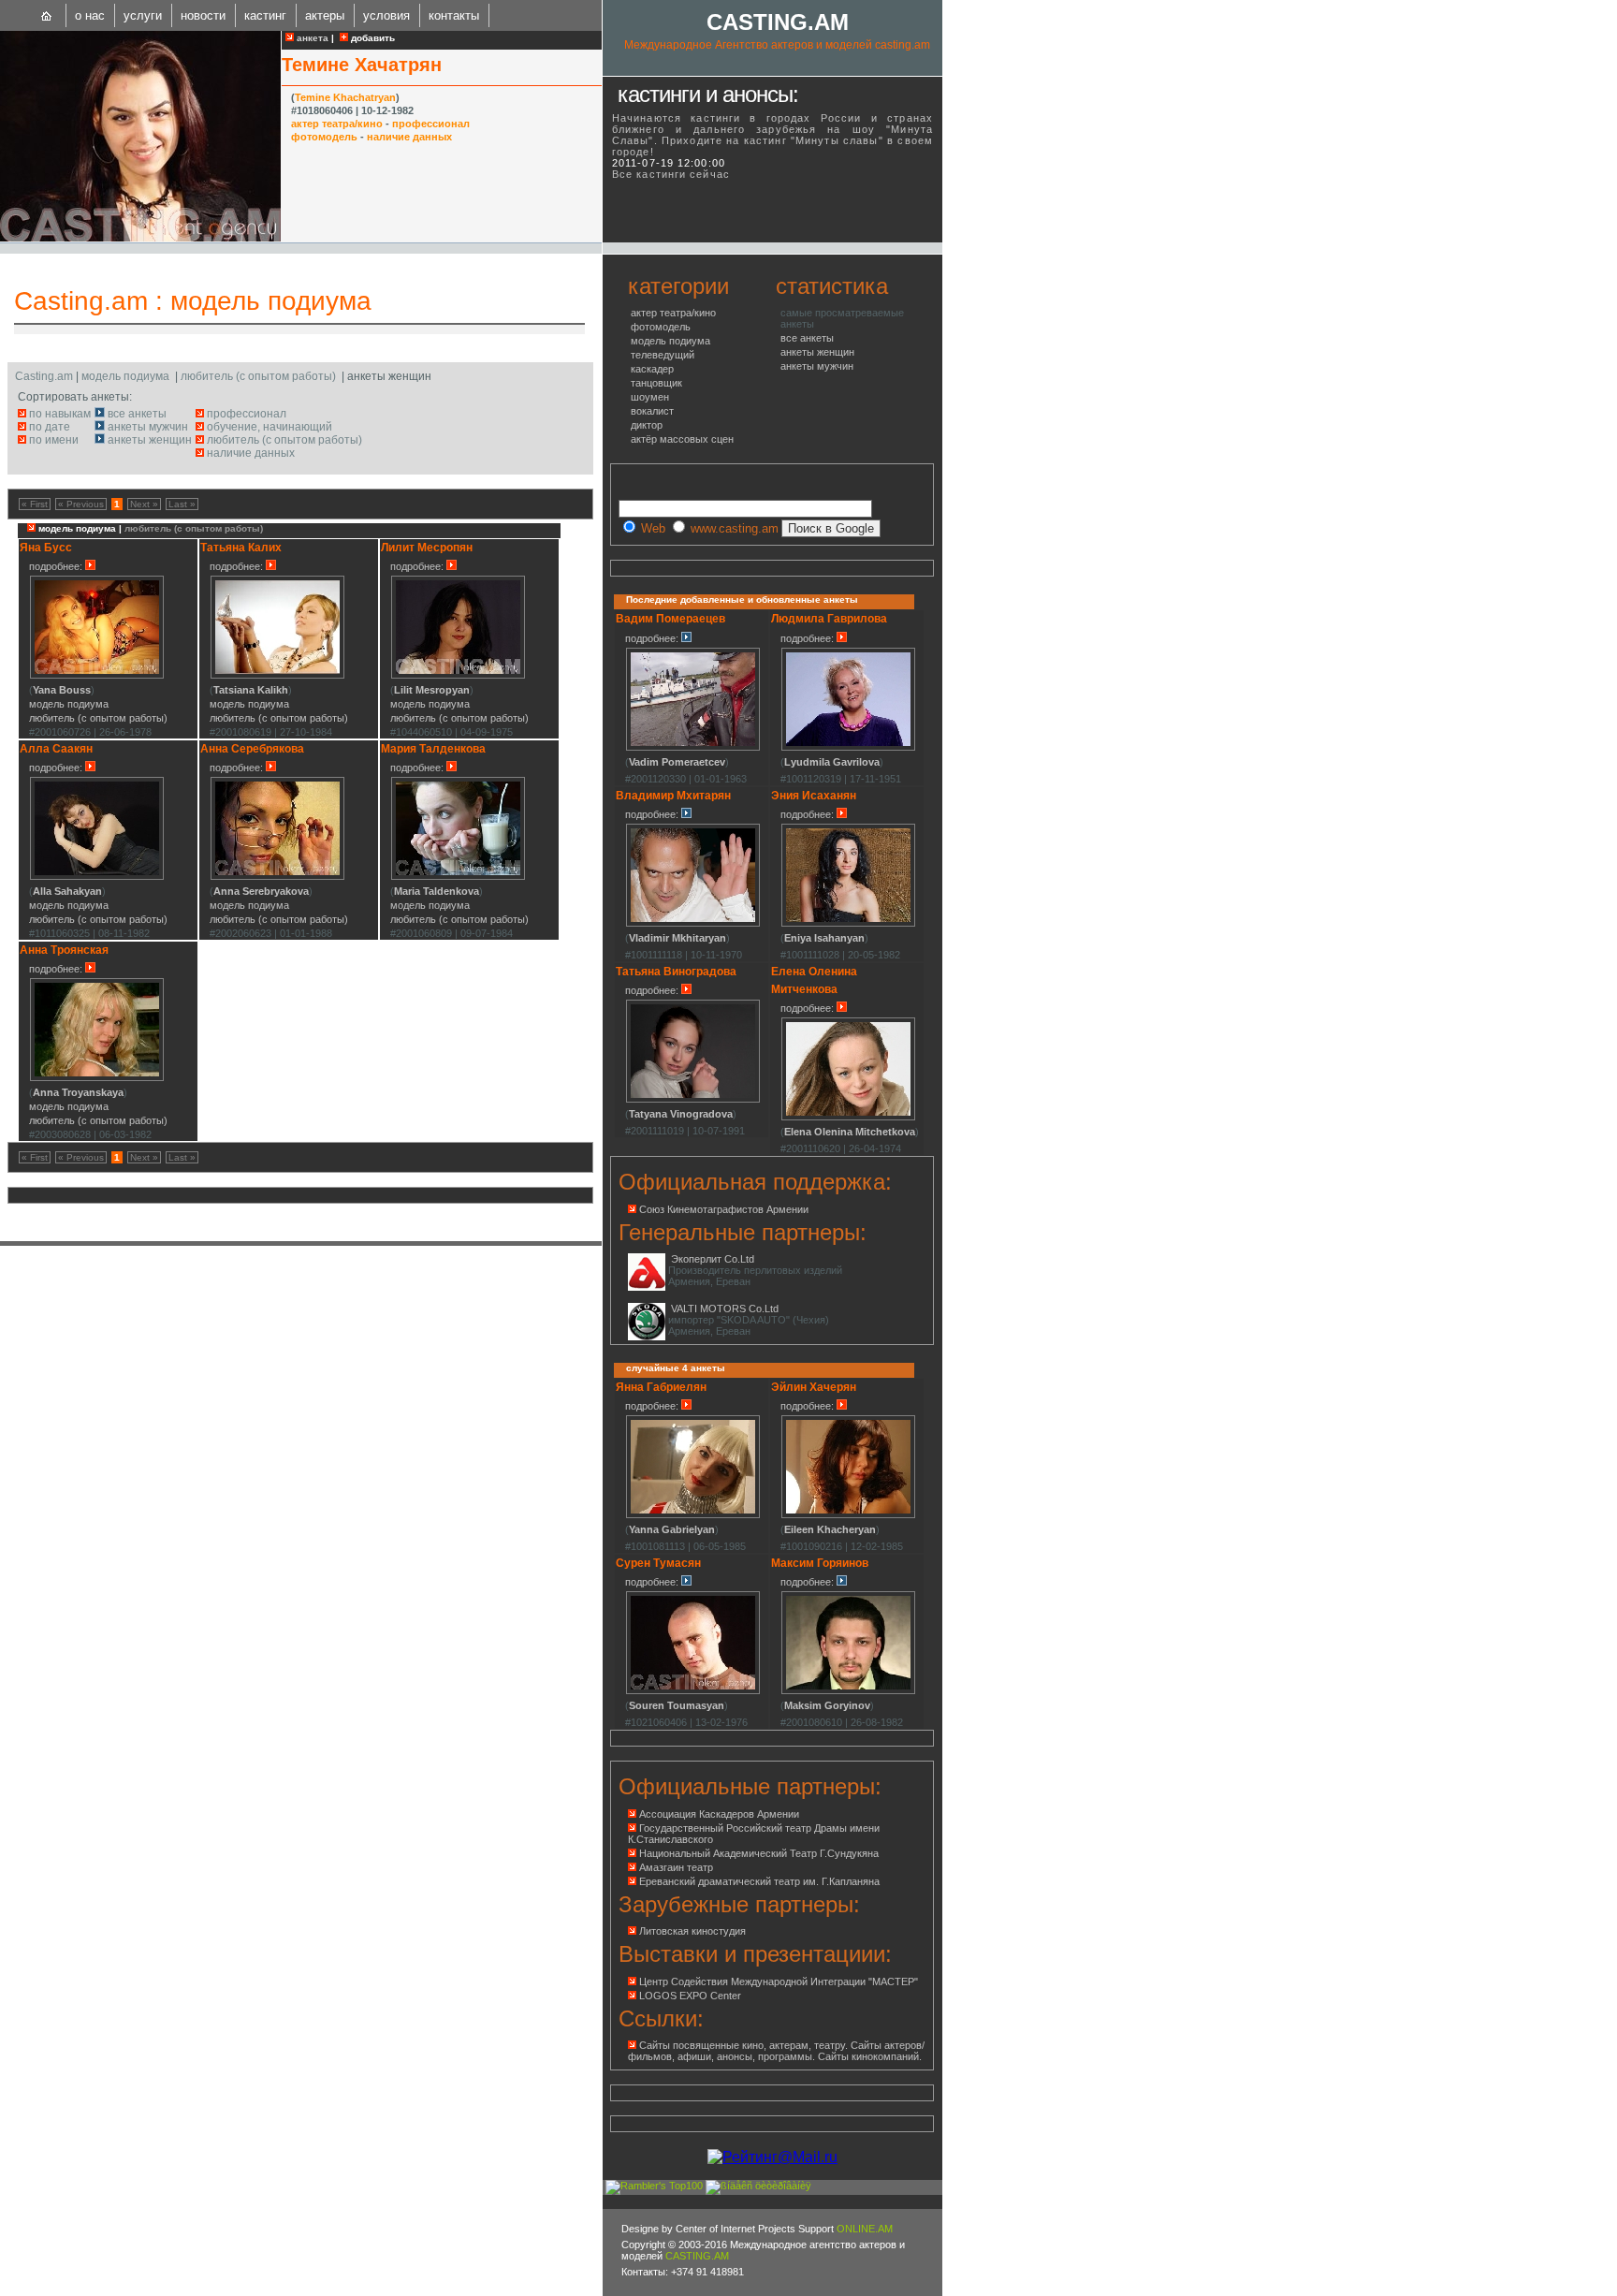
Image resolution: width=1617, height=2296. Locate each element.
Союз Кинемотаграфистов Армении (724, 1209)
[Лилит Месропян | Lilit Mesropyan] (458, 676)
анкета (311, 38)
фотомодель (324, 137)
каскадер (652, 369)
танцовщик (656, 383)
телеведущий (663, 355)
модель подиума (271, 301)
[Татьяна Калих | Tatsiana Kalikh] (277, 676)
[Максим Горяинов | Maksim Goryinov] (848, 1691)
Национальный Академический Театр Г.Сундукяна (759, 1853)
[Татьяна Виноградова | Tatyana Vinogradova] (693, 1100)
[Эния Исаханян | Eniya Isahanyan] (848, 924)
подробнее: (57, 566)
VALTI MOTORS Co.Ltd (725, 1309)
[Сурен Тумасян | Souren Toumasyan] (693, 1691)
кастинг (265, 15)
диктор (647, 425)
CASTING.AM (778, 22)
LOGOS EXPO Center (690, 1996)
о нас (90, 15)
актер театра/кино (337, 124)
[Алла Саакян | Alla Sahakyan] (97, 877)
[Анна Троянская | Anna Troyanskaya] (97, 1078)
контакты (454, 15)
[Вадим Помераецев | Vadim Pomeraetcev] (693, 748)
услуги (143, 15)
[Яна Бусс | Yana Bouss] (97, 676)
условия (386, 15)
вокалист (652, 411)
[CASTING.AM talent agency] (47, 15)
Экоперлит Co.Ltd (713, 1259)
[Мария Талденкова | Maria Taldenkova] (458, 877)
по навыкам (60, 414)
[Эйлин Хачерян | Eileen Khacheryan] (848, 1515)
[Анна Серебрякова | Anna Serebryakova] (277, 877)
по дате (50, 427)
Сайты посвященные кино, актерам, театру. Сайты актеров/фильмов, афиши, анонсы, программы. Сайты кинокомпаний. (776, 2051)
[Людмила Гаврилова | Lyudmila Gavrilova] (848, 748)
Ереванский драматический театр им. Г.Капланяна (759, 1881)
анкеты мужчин (148, 427)
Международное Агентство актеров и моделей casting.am (777, 45)
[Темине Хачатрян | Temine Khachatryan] (140, 238)
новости (203, 15)
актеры (325, 15)
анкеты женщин (150, 440)
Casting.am (81, 301)
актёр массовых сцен (682, 439)
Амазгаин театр (676, 1867)
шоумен (650, 397)
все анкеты (137, 414)
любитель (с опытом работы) (258, 376)
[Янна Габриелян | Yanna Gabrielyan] (693, 1515)
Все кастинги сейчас (671, 174)
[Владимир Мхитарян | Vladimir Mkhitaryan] (693, 924)
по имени (54, 440)
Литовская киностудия (692, 1931)
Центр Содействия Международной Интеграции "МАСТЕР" (779, 1982)
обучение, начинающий (269, 427)
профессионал (431, 124)
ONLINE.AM (865, 2229)
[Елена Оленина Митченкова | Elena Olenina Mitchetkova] (848, 1118)
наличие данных (409, 137)
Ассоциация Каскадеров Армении (719, 1814)
